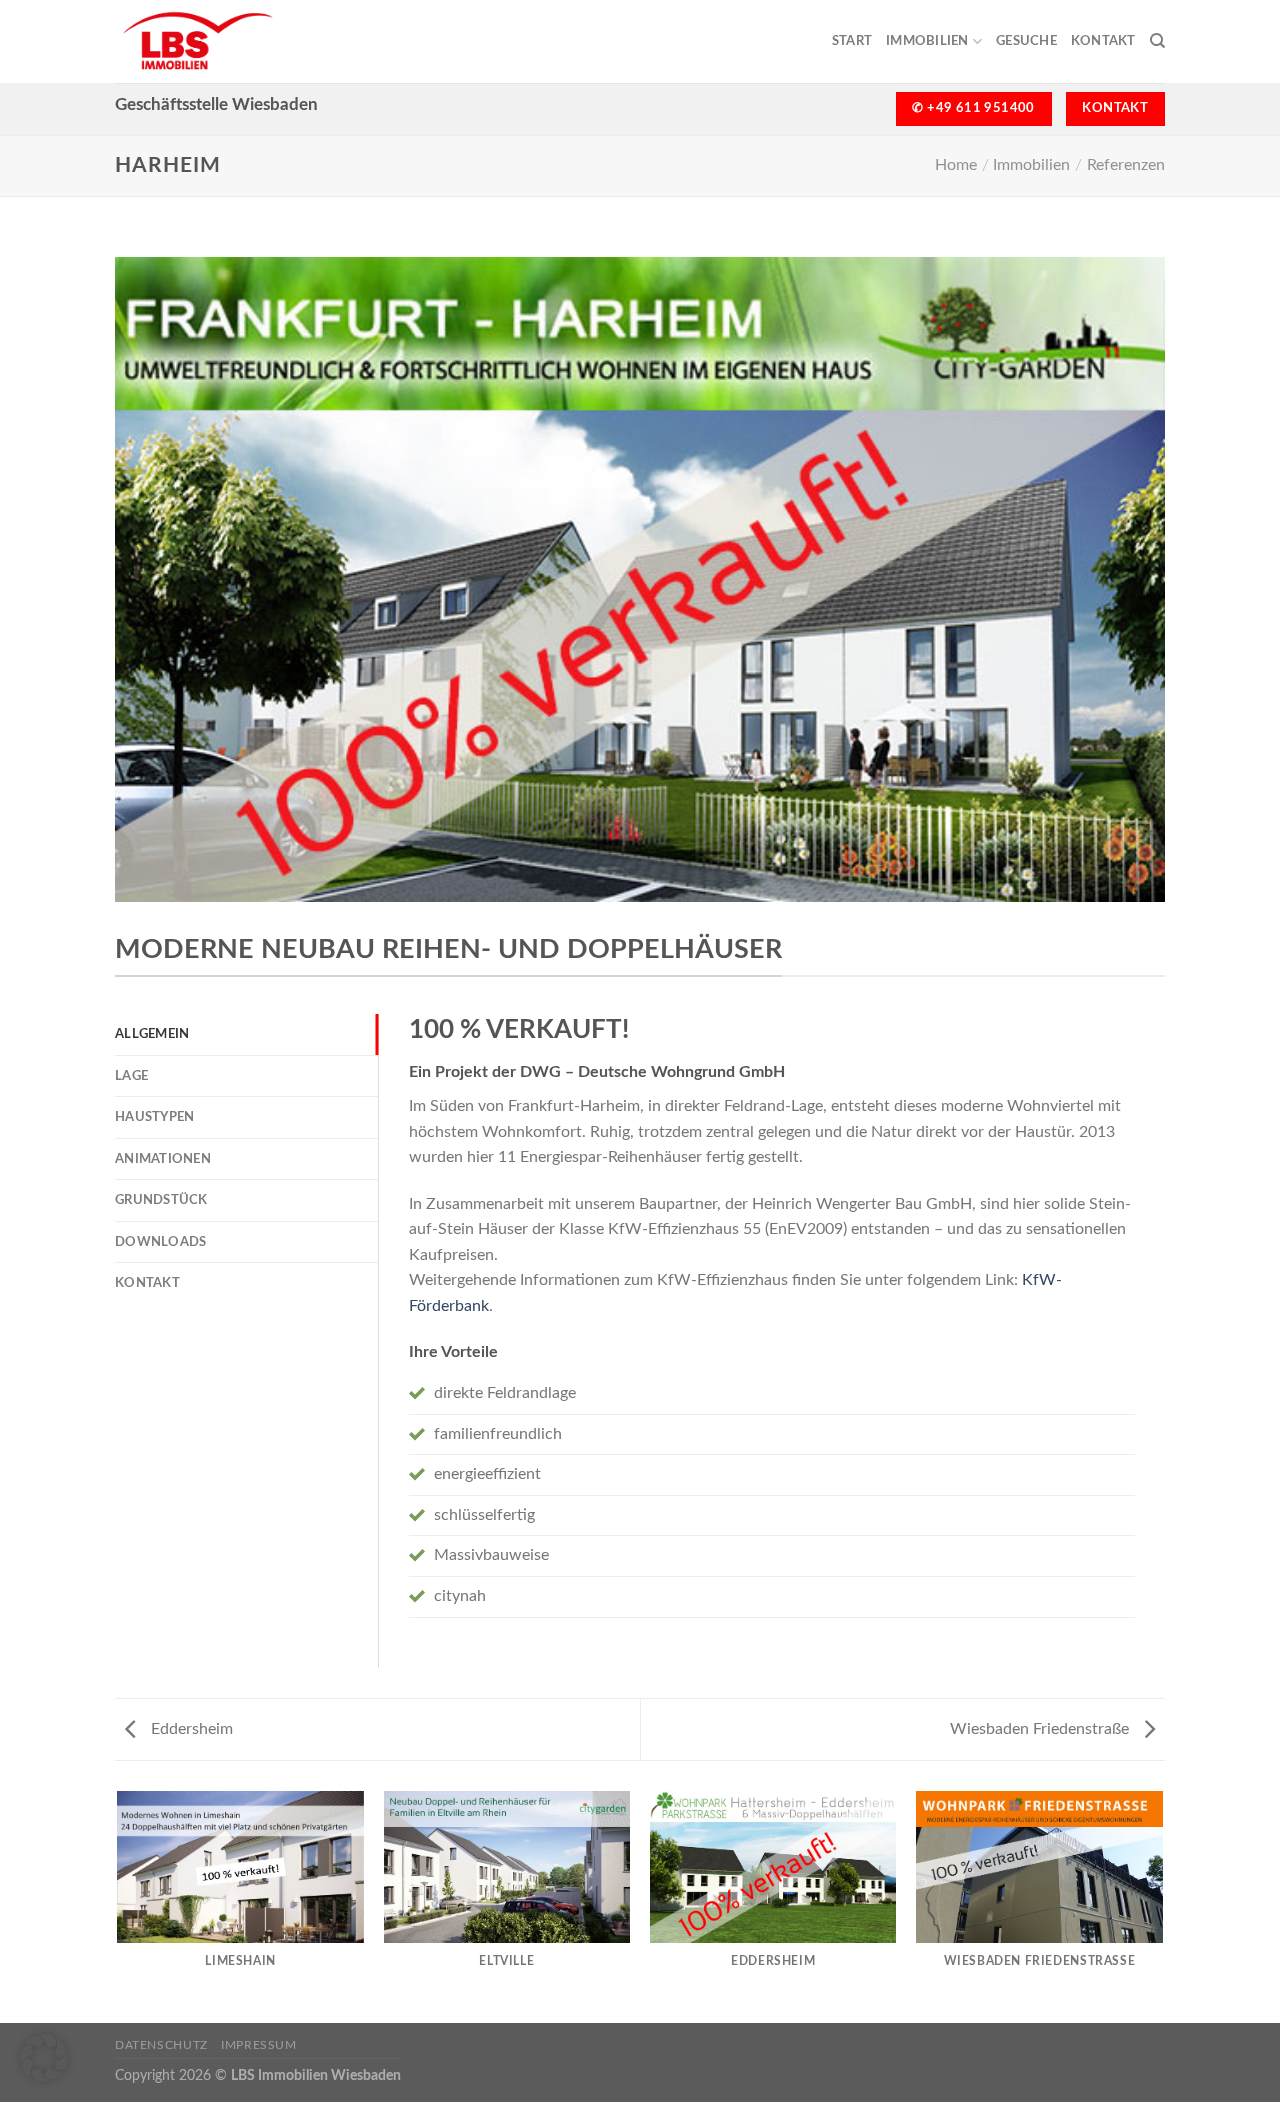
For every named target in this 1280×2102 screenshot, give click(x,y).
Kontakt (1103, 41)
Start (852, 41)
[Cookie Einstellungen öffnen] (44, 2077)
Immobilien (927, 41)
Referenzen (1126, 165)
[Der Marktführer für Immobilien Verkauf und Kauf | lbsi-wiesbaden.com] (232, 41)
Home (956, 165)
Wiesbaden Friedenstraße (1041, 1729)
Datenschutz (161, 2045)
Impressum (259, 2045)
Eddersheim (190, 1729)
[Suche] (1157, 41)
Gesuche (1026, 41)
